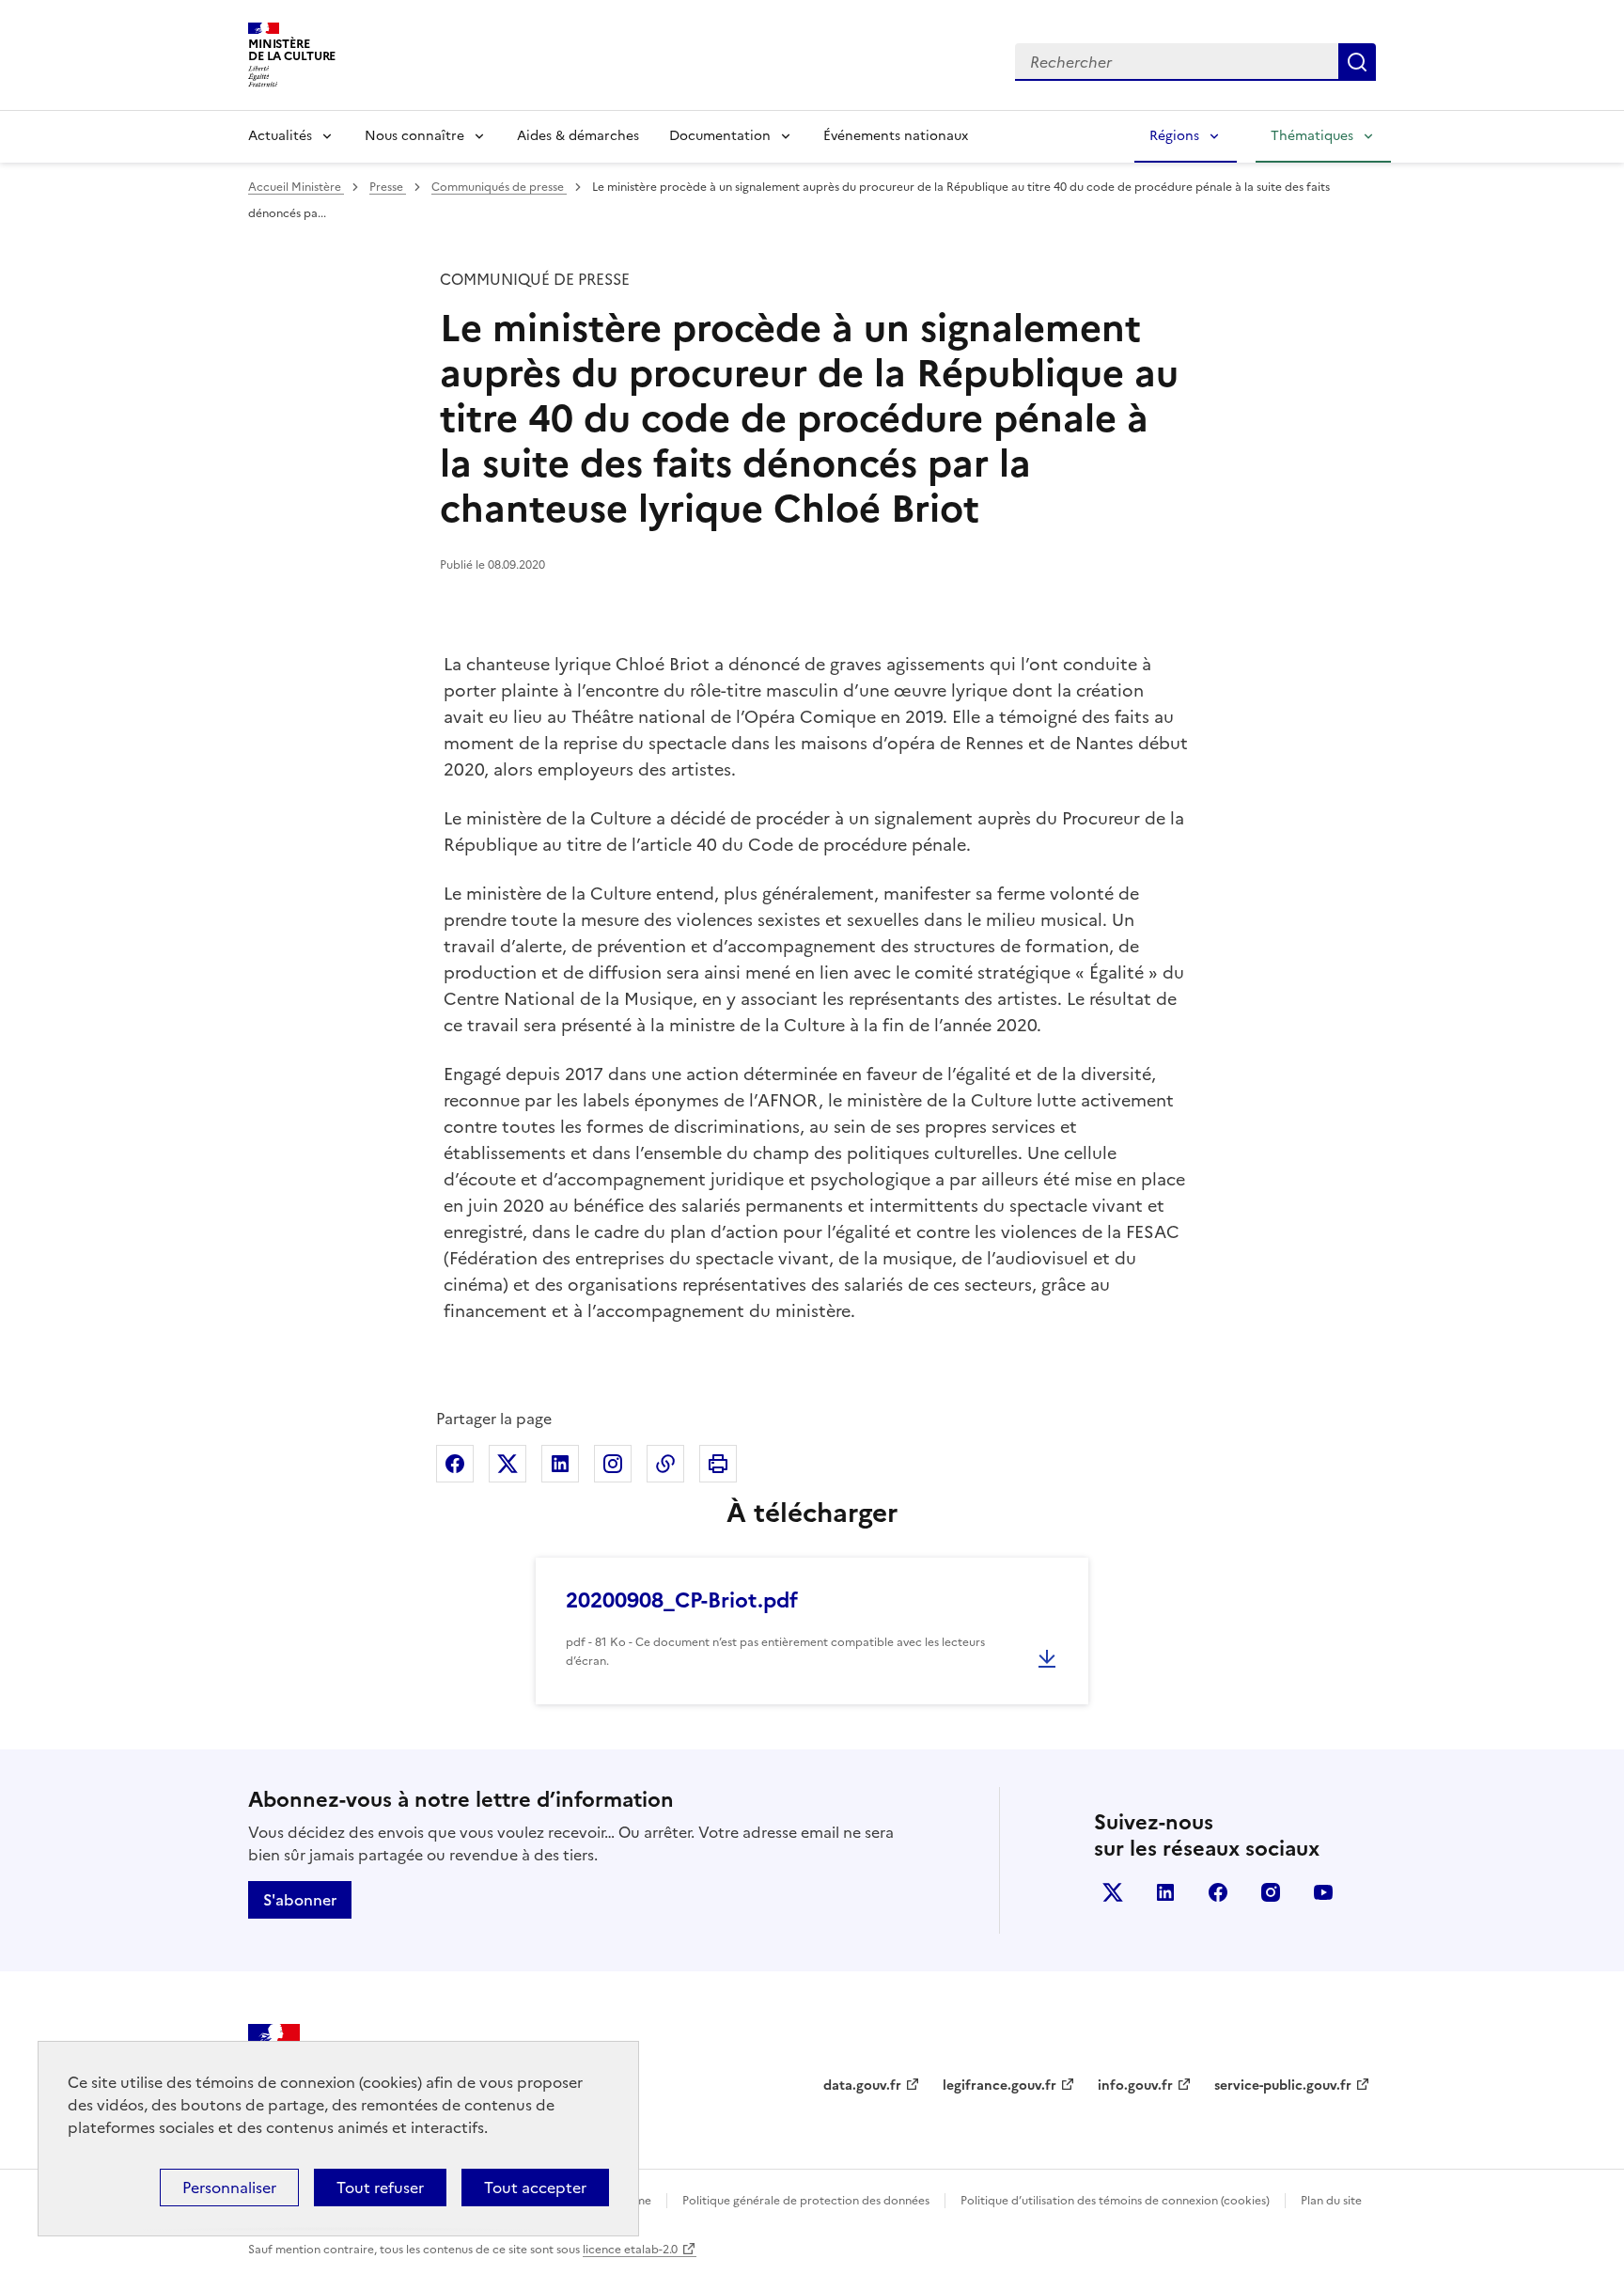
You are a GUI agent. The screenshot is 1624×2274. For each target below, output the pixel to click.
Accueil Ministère (296, 187)
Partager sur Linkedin (560, 1464)
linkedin (1165, 1892)
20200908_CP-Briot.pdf (682, 1600)
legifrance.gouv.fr (999, 2086)
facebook (1218, 1892)
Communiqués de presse (499, 187)
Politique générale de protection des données (806, 2201)
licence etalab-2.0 (630, 2250)
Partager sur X (507, 1464)
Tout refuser (380, 2188)
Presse (388, 187)
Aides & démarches (578, 136)
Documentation (720, 136)
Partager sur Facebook (455, 1464)
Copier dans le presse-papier (665, 1464)
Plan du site (1331, 2201)
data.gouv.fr (862, 2086)
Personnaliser (229, 2188)
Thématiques (1312, 136)
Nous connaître (414, 136)
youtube (1323, 1892)
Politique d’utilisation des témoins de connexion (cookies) (1115, 2201)
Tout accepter (535, 2188)
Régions (1174, 136)
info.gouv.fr (1135, 2086)
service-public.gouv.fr (1283, 2086)
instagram (1271, 1892)
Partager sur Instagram (613, 1464)
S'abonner (300, 1900)
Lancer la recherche (1357, 62)
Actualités (280, 136)
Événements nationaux (896, 136)
